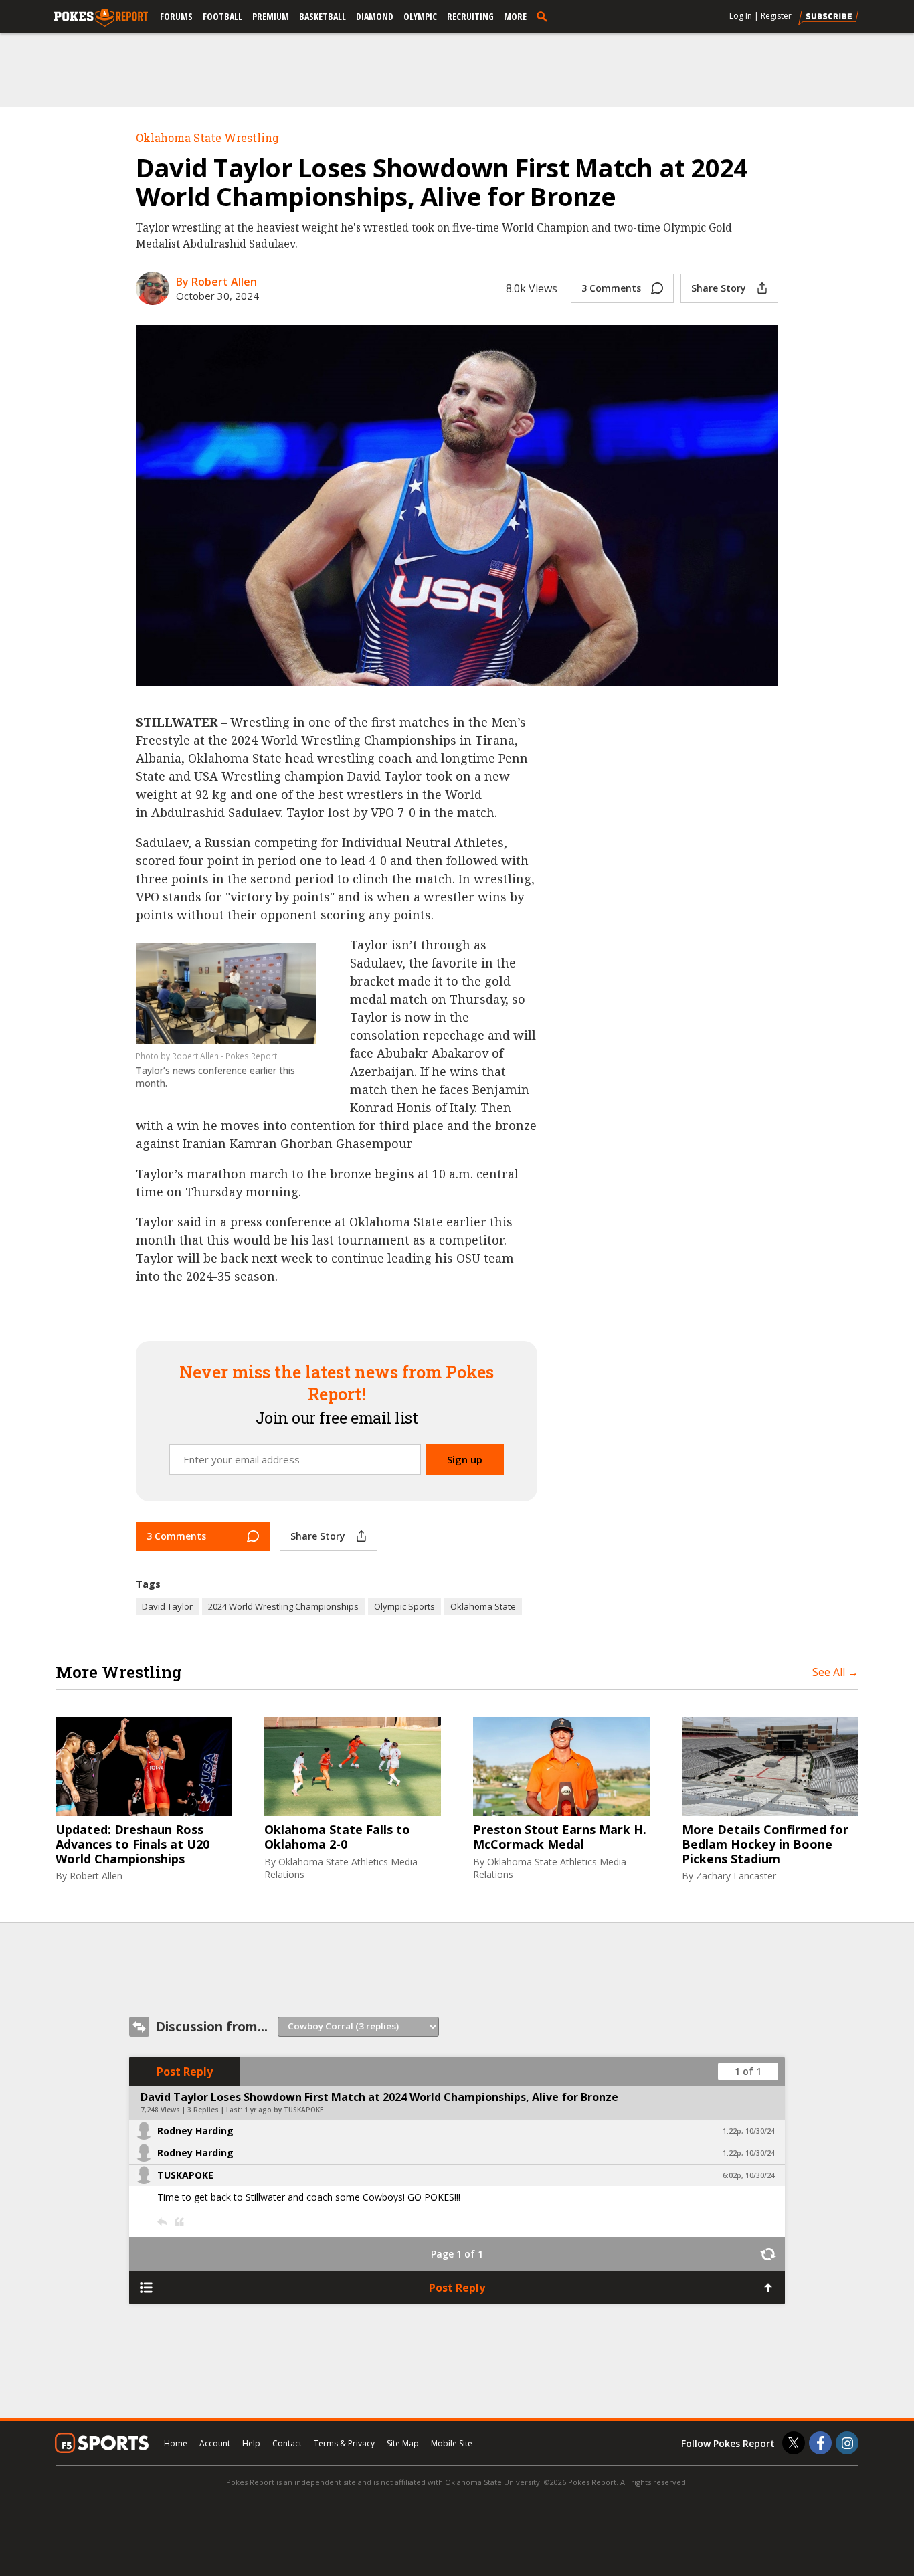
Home (176, 2443)
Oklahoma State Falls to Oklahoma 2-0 (337, 1837)
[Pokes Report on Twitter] (794, 2443)
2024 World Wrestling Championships (283, 1606)
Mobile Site (452, 2443)
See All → (835, 1672)
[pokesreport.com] (101, 18)
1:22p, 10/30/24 (749, 2131)
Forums (176, 16)
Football (222, 16)
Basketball (323, 16)
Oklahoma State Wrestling (207, 137)
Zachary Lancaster (736, 1876)
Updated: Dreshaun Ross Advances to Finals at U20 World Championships (132, 1844)
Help (251, 2443)
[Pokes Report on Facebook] (820, 2443)
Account (215, 2443)
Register (776, 16)
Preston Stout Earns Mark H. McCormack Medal (560, 1837)
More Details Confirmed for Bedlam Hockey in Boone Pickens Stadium (765, 1844)
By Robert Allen (216, 282)
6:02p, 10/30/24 (749, 2175)
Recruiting (470, 16)
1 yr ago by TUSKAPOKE (284, 2110)
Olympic (420, 16)
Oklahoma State (483, 1606)
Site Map (403, 2443)
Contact (287, 2443)
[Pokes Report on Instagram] (847, 2443)
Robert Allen (96, 1876)
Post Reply (185, 2072)
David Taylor (167, 1606)
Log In (741, 16)
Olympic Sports (404, 1606)
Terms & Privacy (344, 2443)
